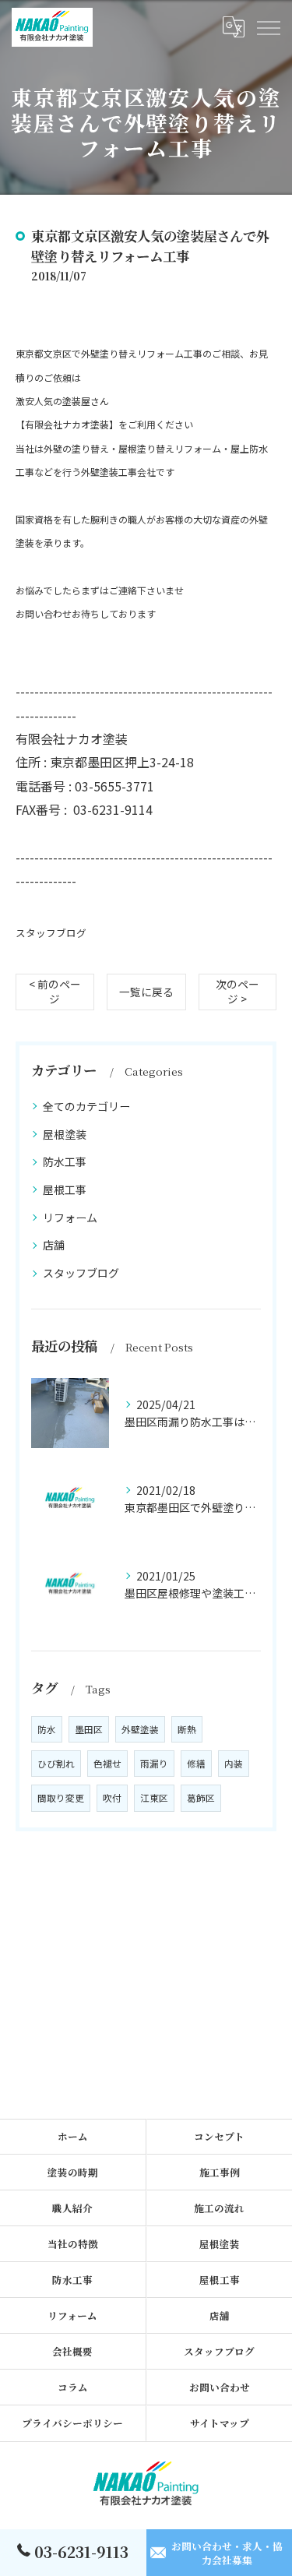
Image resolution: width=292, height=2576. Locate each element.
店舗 (54, 1245)
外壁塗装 (140, 1729)
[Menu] (268, 27)
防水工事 (65, 1161)
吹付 (112, 1798)
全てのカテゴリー (86, 1106)
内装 (234, 1764)
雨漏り (154, 1764)
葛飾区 (201, 1798)
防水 (47, 1729)
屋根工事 (65, 1189)
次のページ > (237, 991)
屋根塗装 (65, 1134)
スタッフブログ (51, 933)
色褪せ (107, 1764)
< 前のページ (55, 991)
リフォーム (70, 1218)
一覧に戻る (146, 992)
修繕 (196, 1764)
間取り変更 (61, 1798)
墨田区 (89, 1729)
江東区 (154, 1798)
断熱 (187, 1729)
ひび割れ (56, 1764)
